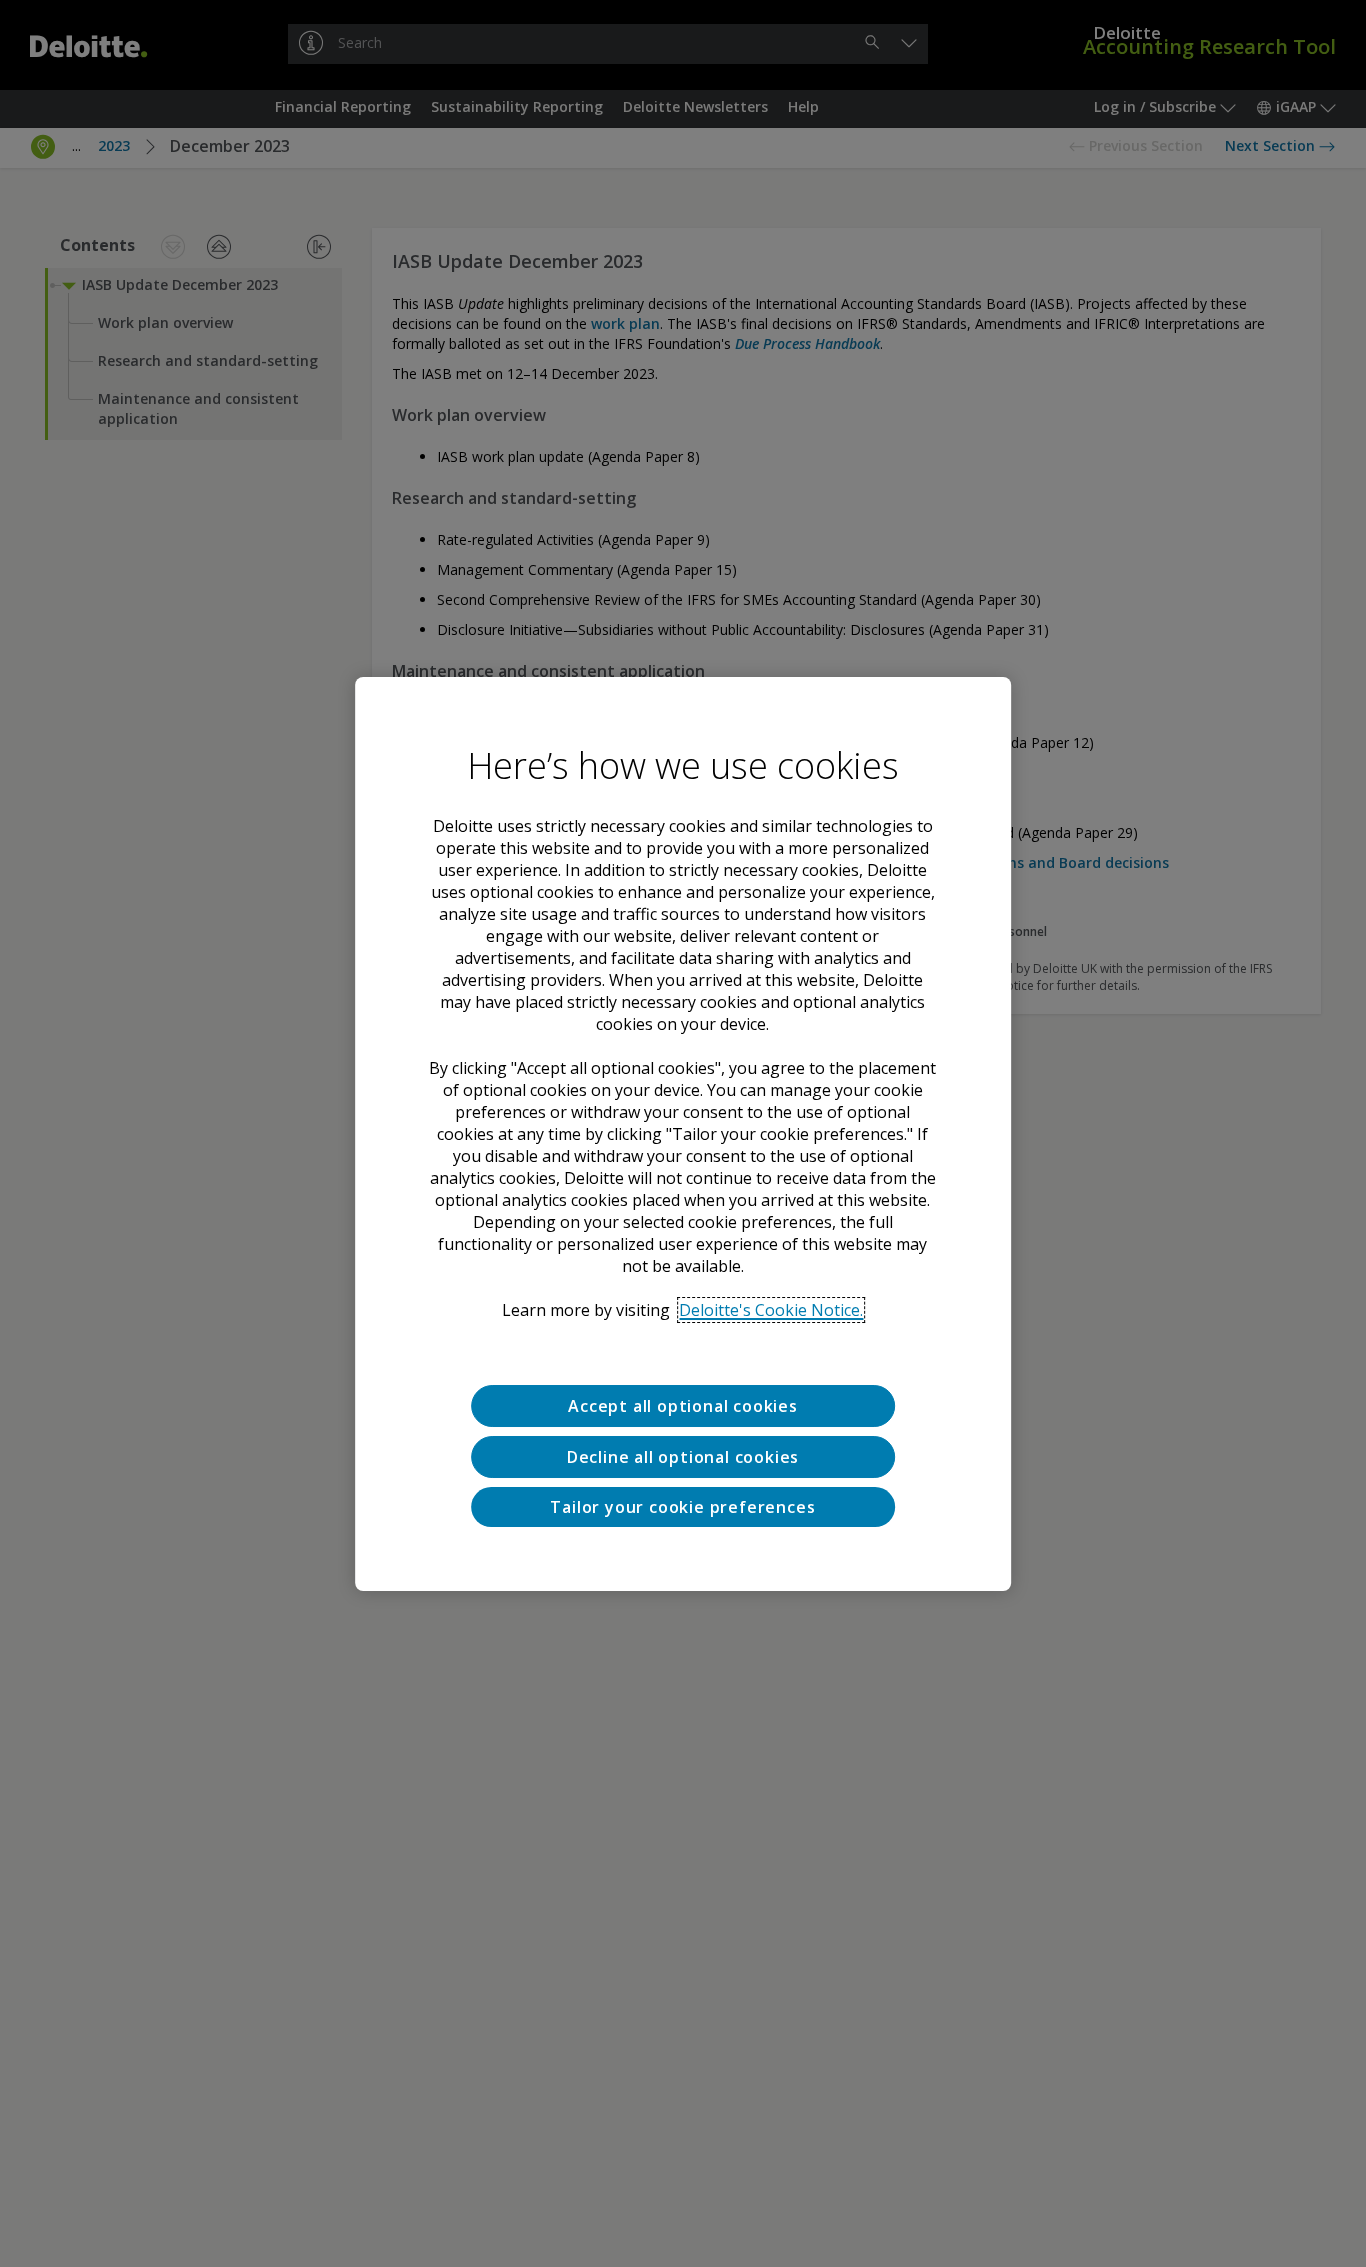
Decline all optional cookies (683, 1456)
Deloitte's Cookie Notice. (771, 1310)
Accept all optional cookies (683, 1406)
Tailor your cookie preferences (682, 1506)
